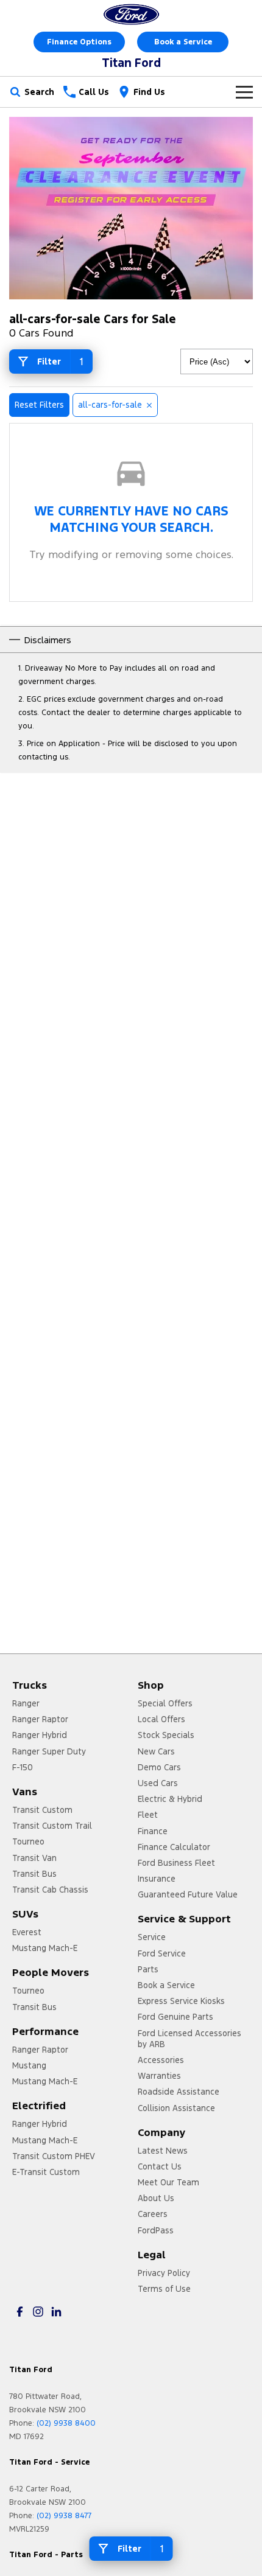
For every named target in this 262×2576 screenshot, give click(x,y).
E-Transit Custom (46, 2172)
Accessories (161, 2060)
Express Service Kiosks (181, 2001)
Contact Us (160, 2166)
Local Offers (161, 1719)
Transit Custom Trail (52, 1826)
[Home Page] (131, 14)
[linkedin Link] (56, 2312)
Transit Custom (42, 1810)
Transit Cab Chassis (50, 1890)
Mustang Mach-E (45, 1948)
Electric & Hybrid (170, 1799)
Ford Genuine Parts (175, 2017)
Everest (27, 1932)
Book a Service (183, 42)
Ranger (26, 1703)
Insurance (157, 1879)
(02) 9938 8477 (64, 2516)
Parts (148, 1969)
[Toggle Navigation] (244, 92)
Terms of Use (164, 2289)
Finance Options (79, 42)
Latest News (163, 2151)
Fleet (148, 1815)
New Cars (156, 1751)
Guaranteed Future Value (188, 1894)
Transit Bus (34, 1874)
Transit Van (34, 1858)
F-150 (23, 1767)
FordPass (156, 2230)
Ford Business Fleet (176, 1863)
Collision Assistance (176, 2108)
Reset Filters (39, 405)
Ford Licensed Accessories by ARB (189, 2039)
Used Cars (158, 1783)
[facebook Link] (20, 2312)
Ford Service (162, 1953)
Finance (153, 1831)
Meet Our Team (168, 2182)
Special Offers (165, 1703)
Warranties (159, 2076)
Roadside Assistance (179, 2092)
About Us (156, 2198)
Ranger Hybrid (40, 1735)
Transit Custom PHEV (54, 2156)
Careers (153, 2214)
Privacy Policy (164, 2273)
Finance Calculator (174, 1847)
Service (152, 1937)
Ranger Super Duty (49, 1751)
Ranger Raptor (40, 1719)
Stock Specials (166, 1735)
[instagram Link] (38, 2312)
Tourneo (28, 1841)
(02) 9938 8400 (66, 2423)
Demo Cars (159, 1767)
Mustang (29, 2065)
